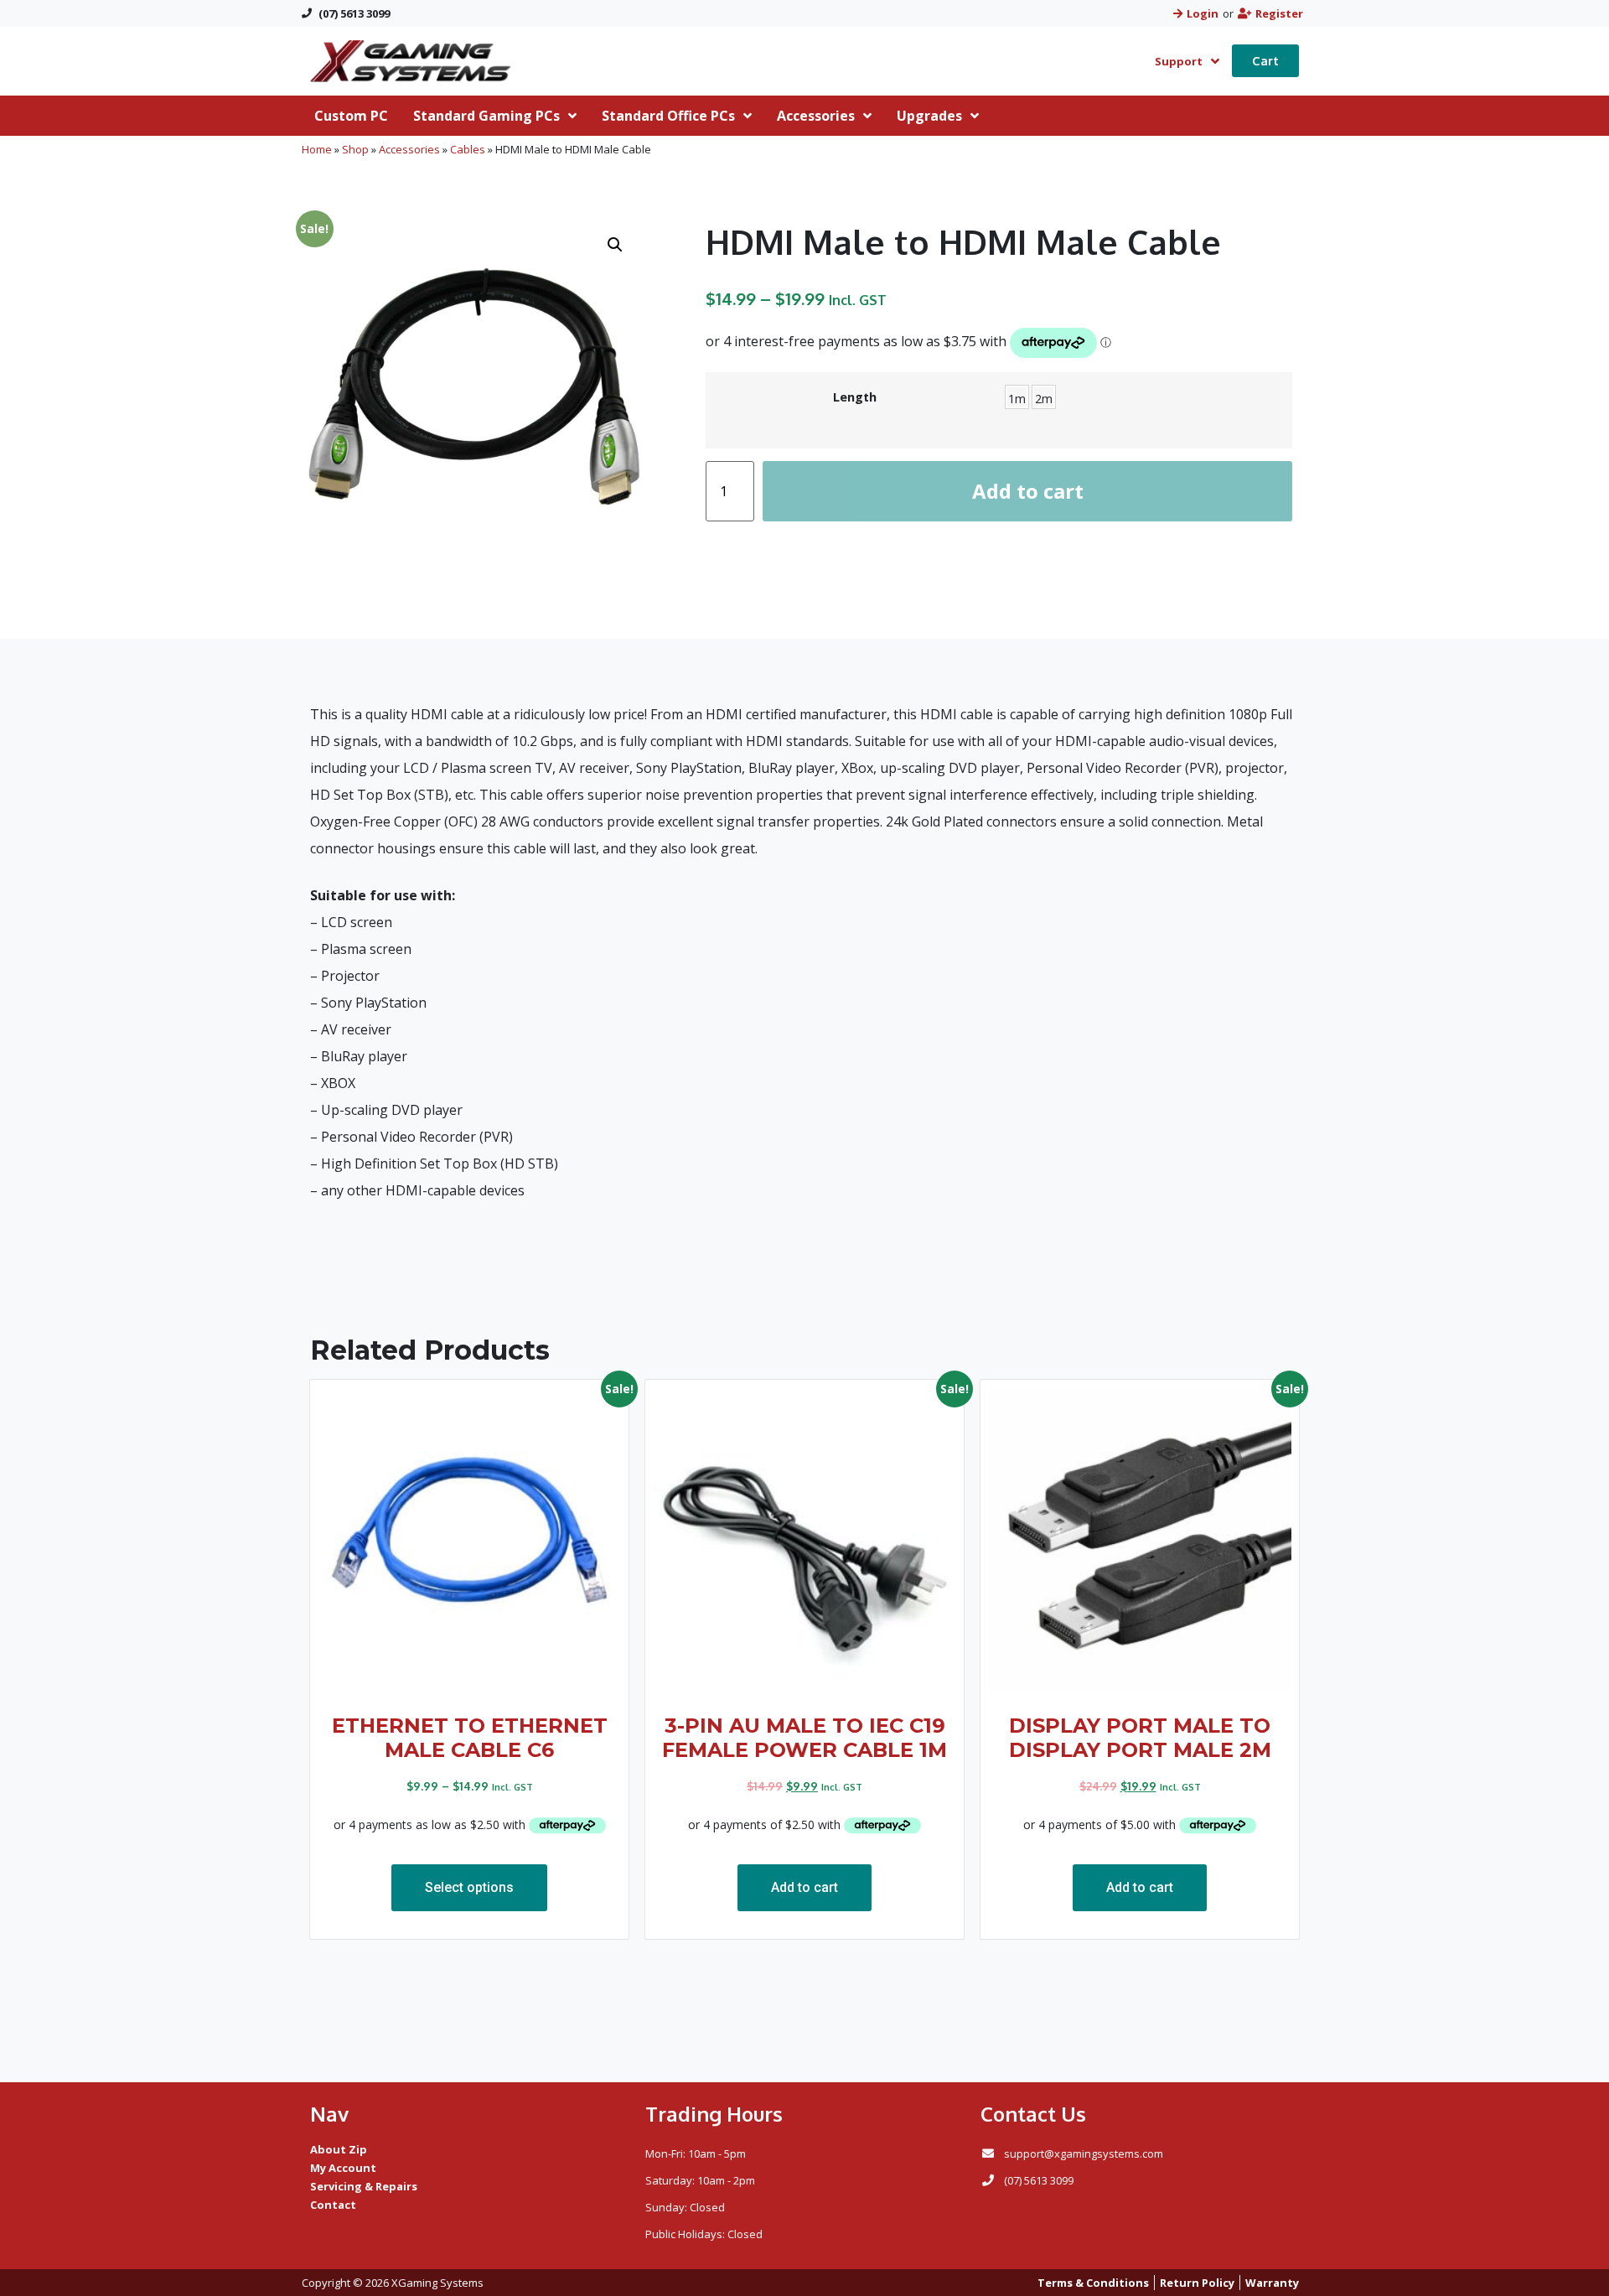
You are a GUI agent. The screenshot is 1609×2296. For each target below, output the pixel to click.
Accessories (409, 149)
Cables (468, 149)
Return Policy (1197, 2283)
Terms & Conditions (1093, 2283)
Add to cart (1028, 491)
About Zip (339, 2149)
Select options (469, 1887)
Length (855, 397)
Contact (333, 2205)
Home (317, 149)
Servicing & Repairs (364, 2186)
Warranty (1272, 2283)
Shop (355, 149)
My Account (343, 2168)
